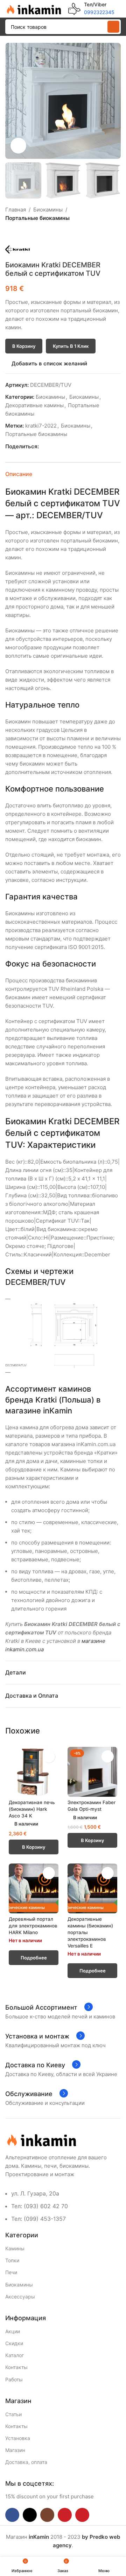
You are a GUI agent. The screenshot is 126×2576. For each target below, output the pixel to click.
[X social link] (51, 447)
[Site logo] (33, 8)
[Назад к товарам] (18, 234)
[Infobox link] (91, 9)
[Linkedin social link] (67, 447)
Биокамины (48, 210)
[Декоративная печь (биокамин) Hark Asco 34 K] (34, 1772)
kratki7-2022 (41, 426)
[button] (12, 101)
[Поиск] (113, 27)
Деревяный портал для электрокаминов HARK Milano (33, 1926)
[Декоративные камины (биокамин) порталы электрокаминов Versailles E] (92, 1888)
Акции (13, 2331)
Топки (12, 2260)
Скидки (14, 2343)
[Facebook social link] (43, 447)
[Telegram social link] (75, 447)
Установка (18, 2438)
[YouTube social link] (65, 2515)
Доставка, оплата (26, 2462)
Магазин (15, 2450)
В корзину (24, 346)
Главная (16, 210)
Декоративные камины (34, 405)
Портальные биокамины (37, 218)
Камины (15, 2248)
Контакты (16, 2367)
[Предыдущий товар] (9, 234)
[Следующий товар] (26, 234)
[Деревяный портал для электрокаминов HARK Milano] (34, 1888)
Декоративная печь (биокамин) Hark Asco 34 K (32, 1809)
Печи (11, 2272)
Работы (14, 2379)
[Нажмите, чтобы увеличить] (18, 146)
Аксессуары (20, 2297)
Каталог (15, 2355)
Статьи (13, 2414)
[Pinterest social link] (59, 447)
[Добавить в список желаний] (49, 1757)
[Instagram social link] (47, 2515)
